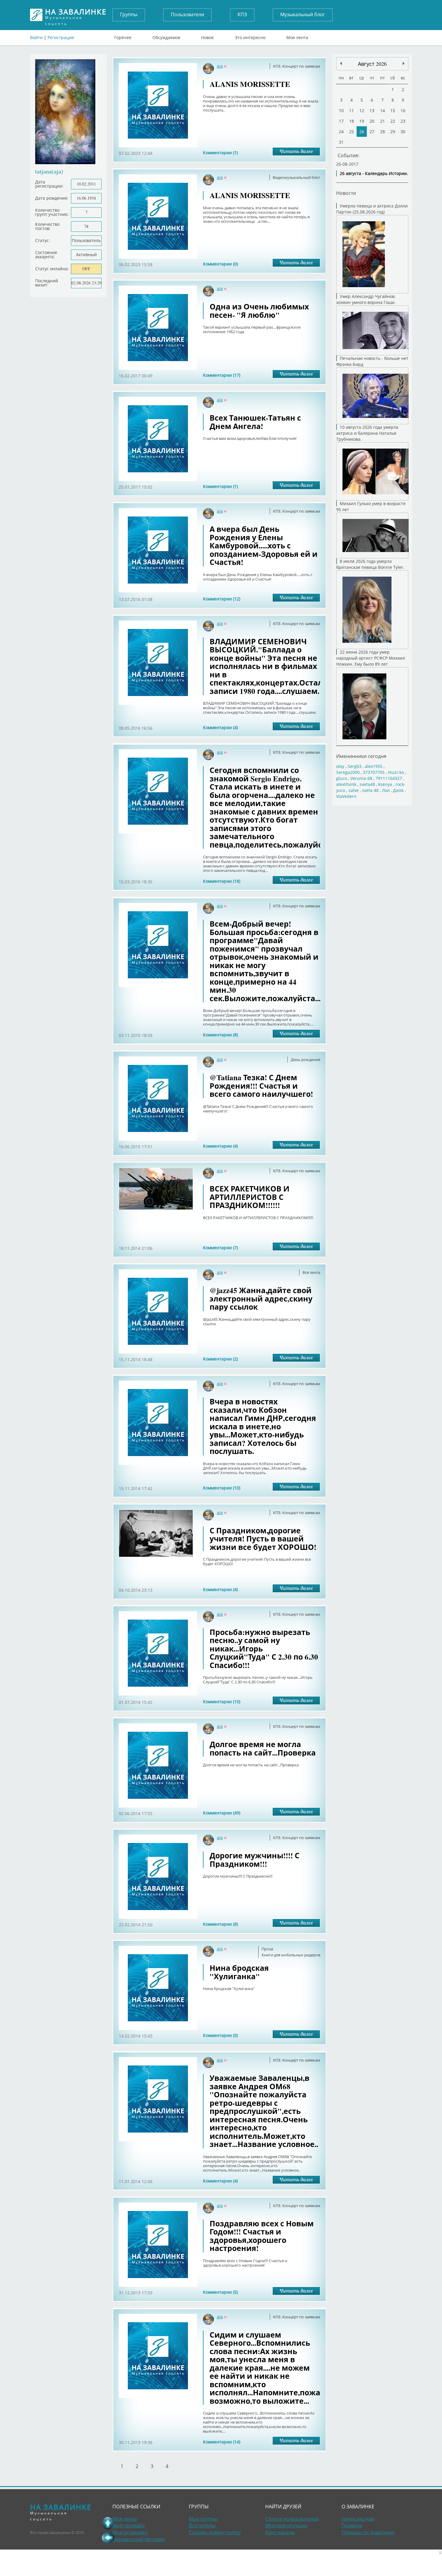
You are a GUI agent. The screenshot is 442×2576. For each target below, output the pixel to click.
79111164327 (389, 778)
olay (340, 766)
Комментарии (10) (222, 1488)
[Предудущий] (404, 63)
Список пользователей (292, 2519)
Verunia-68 (361, 778)
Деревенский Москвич (139, 2539)
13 (372, 110)
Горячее (123, 36)
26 (362, 132)
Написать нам (358, 2519)
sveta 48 (370, 790)
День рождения (305, 1060)
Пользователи (187, 14)
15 (393, 110)
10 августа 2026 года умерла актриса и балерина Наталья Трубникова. (367, 433)
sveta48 (367, 784)
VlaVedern (346, 796)
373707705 (374, 772)
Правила (352, 2525)
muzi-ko (396, 772)
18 (351, 121)
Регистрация (61, 37)
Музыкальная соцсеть (76, 15)
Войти (36, 37)
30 (403, 132)
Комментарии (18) (222, 881)
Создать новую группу (215, 2532)
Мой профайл (129, 2525)
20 (372, 121)
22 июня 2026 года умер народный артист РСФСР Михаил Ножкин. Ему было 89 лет (371, 658)
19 (362, 121)
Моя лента (297, 36)
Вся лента (311, 1272)
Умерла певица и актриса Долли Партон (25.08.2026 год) (372, 209)
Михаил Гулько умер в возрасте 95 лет (371, 506)
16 (403, 110)
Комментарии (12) (222, 599)
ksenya (385, 784)
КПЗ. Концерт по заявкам (297, 66)
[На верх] (108, 2523)
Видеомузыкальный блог (296, 177)
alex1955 (374, 766)
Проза (267, 1949)
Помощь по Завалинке (368, 2532)
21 (382, 121)
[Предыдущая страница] (108, 2538)
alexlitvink (346, 784)
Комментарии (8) (220, 1035)
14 (382, 110)
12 (362, 110)
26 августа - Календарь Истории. (374, 173)
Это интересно (250, 36)
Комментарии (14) (222, 2442)
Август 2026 (372, 64)
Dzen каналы (280, 2532)
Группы (129, 14)
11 (351, 110)
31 (341, 142)
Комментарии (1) (220, 153)
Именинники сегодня (361, 756)
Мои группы (203, 2519)
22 (393, 121)
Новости (346, 193)
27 (372, 132)
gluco (342, 778)
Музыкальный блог (303, 14)
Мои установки (130, 2532)
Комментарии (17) (222, 375)
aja (220, 66)
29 (393, 132)
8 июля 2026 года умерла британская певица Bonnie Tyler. (370, 564)
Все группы (202, 2525)
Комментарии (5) (220, 2292)
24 (341, 132)
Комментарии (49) (222, 1813)
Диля (398, 790)
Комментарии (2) (220, 1359)
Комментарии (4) (220, 727)
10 (341, 110)
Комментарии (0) (220, 264)
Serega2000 (348, 772)
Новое (207, 36)
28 (382, 132)
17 (341, 121)
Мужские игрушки (286, 2525)
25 (351, 132)
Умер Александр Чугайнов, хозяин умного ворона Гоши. (366, 299)
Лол (386, 790)
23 (403, 121)
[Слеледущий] (341, 63)
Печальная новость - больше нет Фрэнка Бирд (372, 361)
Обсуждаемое (166, 36)
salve (354, 790)
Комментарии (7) (220, 1248)
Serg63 (355, 766)
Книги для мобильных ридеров (291, 1955)
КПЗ (242, 14)
